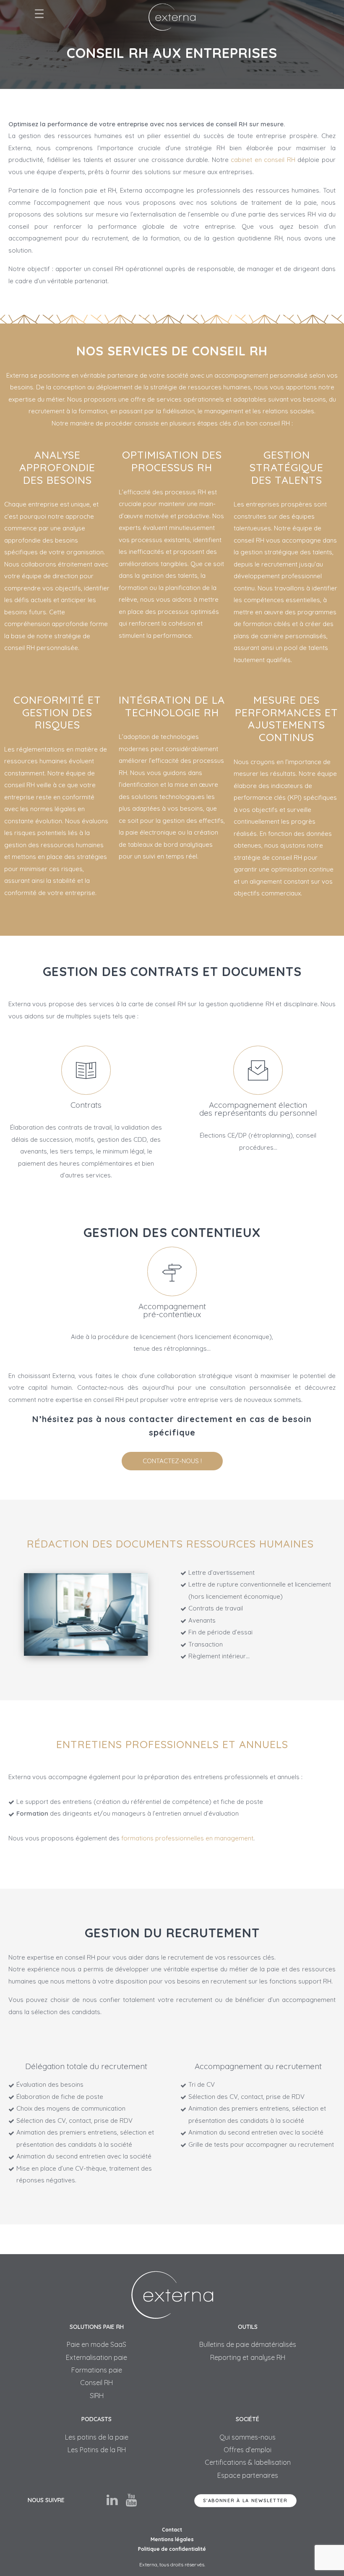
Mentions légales (172, 2539)
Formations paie (97, 2370)
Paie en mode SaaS (96, 2344)
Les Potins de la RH (97, 2450)
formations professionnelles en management (187, 1838)
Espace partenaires (248, 2475)
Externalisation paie (96, 2357)
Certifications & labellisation (248, 2462)
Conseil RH (96, 2383)
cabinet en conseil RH (263, 160)
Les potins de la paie (97, 2437)
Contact (172, 2530)
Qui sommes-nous (248, 2437)
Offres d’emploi (248, 2450)
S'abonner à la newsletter (245, 2500)
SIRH (97, 2396)
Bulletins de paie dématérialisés (248, 2344)
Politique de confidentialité (172, 2549)
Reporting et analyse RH (248, 2357)
